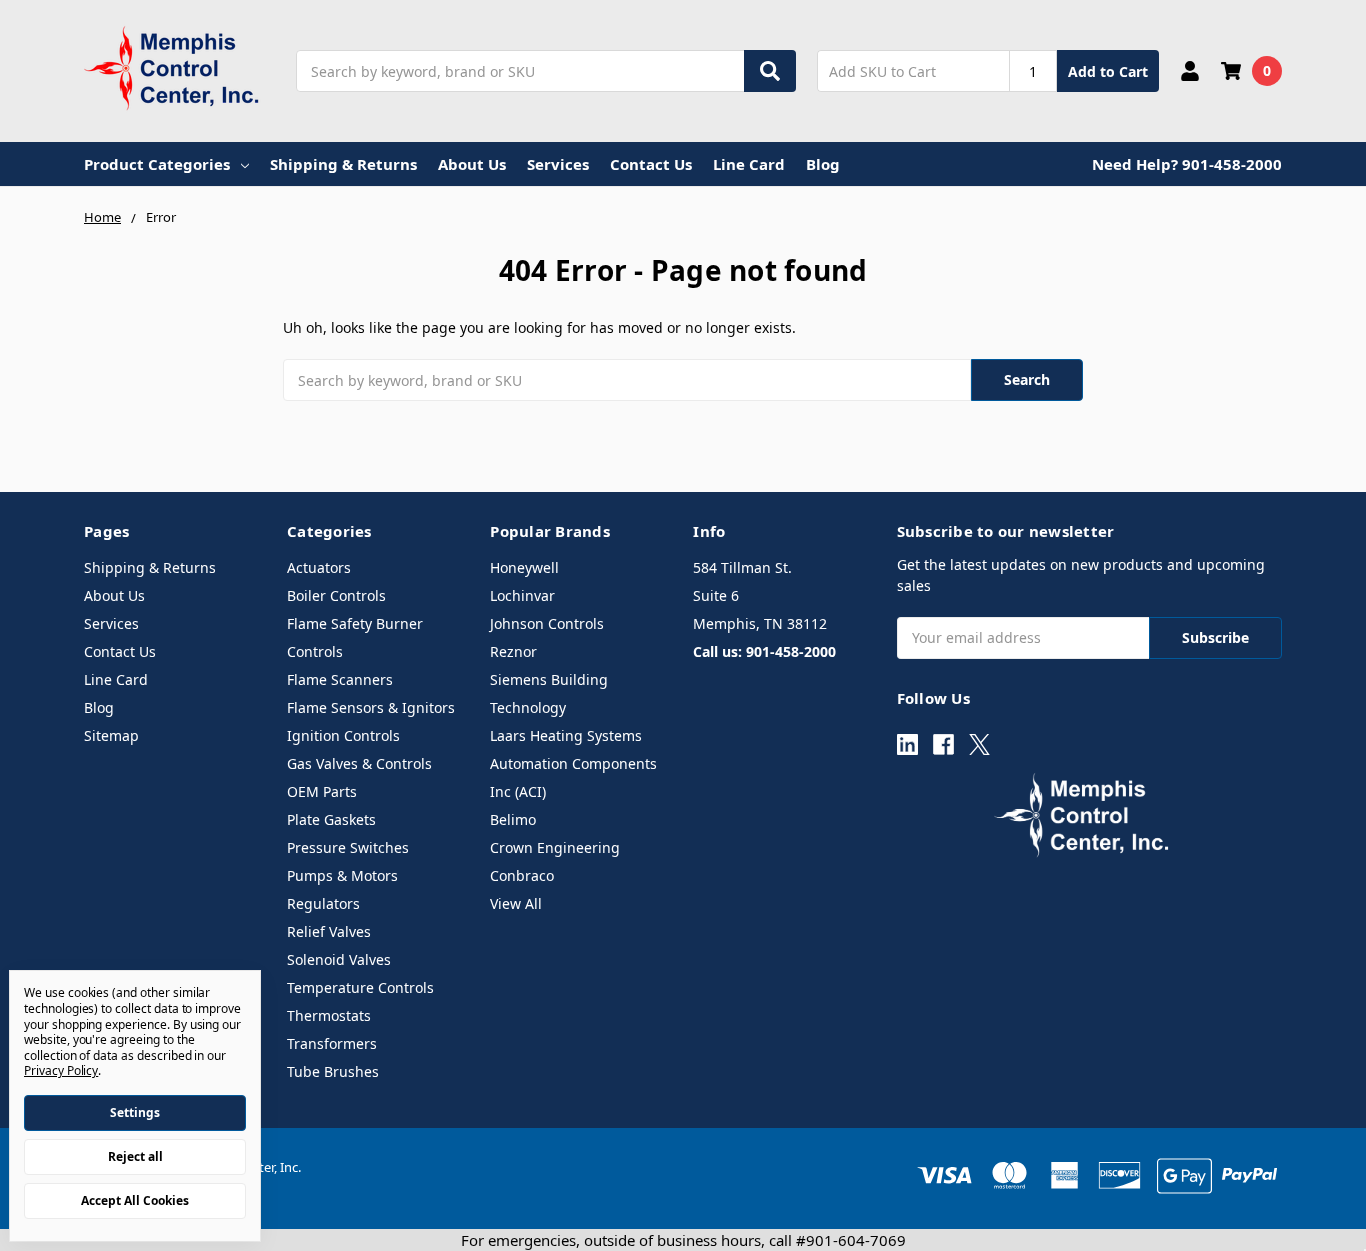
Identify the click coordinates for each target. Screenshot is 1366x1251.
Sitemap (111, 735)
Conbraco (522, 875)
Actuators (319, 567)
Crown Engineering (555, 847)
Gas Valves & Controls (359, 763)
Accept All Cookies (135, 1200)
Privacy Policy (61, 1070)
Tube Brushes (333, 1071)
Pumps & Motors (342, 875)
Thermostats (329, 1015)
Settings (135, 1112)
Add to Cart (1108, 71)
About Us (472, 164)
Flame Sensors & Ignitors (371, 707)
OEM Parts (322, 791)
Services (558, 164)
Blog (823, 164)
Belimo (513, 819)
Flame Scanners (340, 679)
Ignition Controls (343, 735)
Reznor (513, 651)
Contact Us (651, 164)
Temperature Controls (360, 987)
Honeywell (524, 567)
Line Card (749, 164)
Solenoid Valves (339, 959)
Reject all (135, 1156)
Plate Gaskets (331, 819)
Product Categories (157, 164)
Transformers (332, 1043)
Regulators (323, 903)
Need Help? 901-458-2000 (1187, 164)
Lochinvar (522, 595)
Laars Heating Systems (566, 735)
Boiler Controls (336, 595)
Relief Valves (329, 931)
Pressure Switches (348, 847)
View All (516, 903)
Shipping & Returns (343, 164)
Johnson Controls (547, 623)
